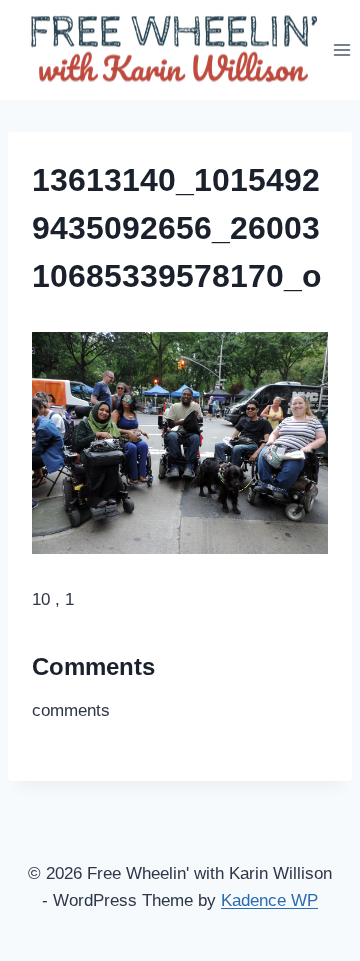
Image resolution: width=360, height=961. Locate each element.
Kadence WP (269, 900)
